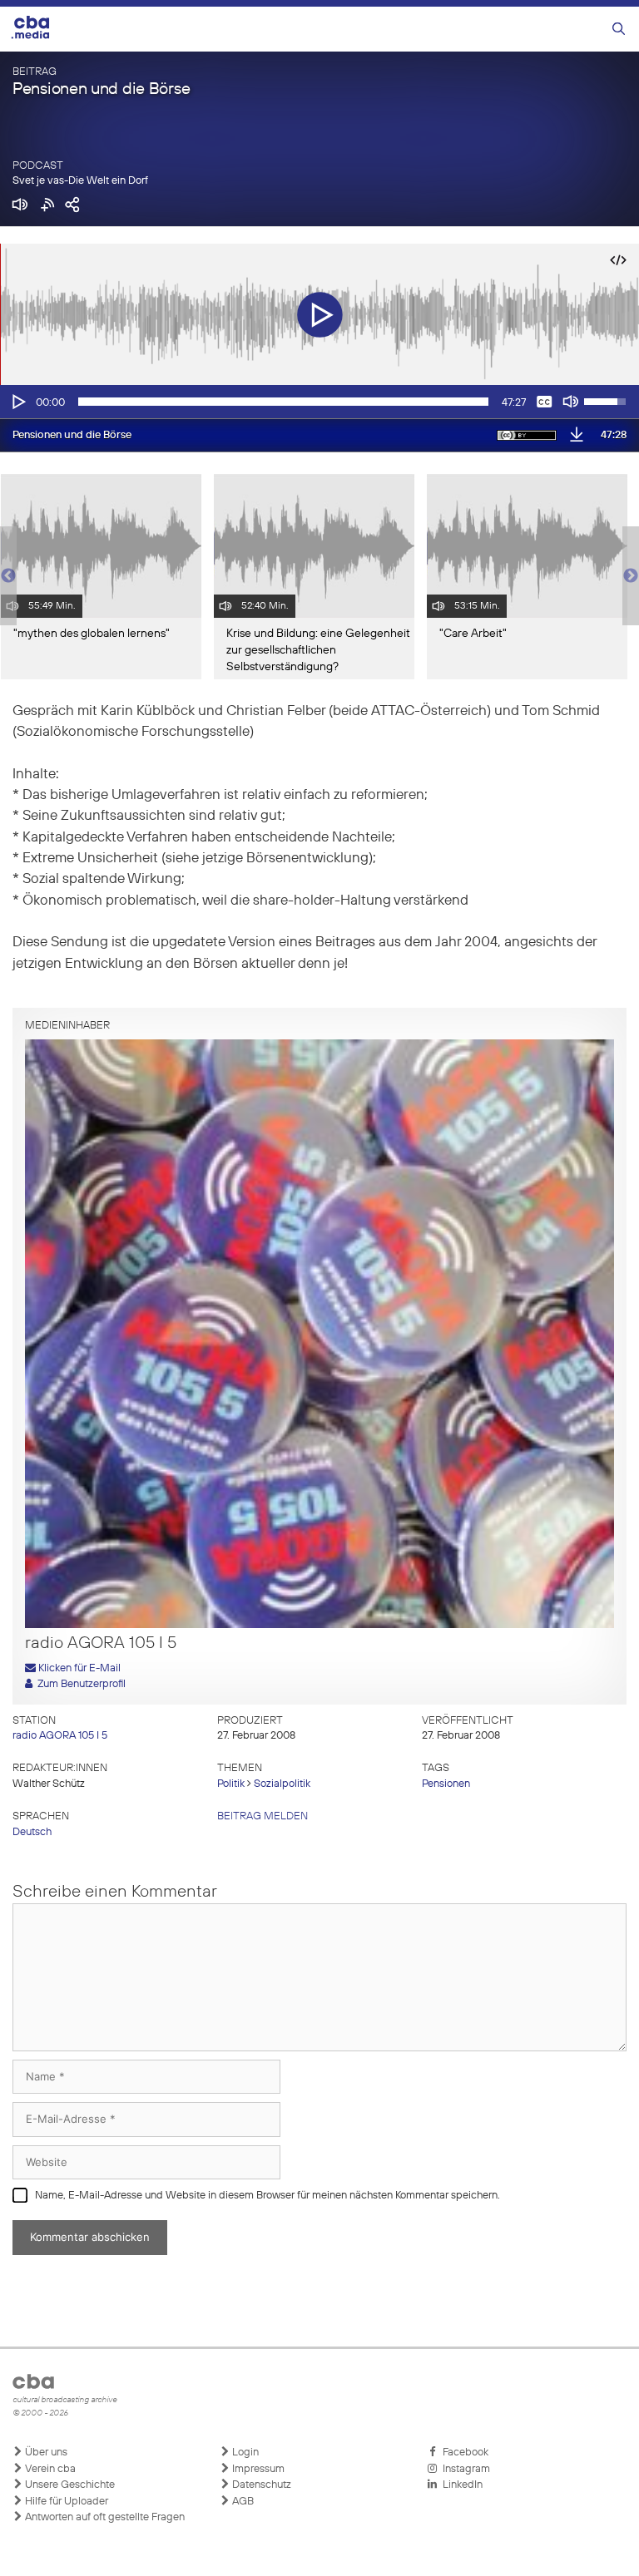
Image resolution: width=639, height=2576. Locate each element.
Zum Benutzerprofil (79, 1684)
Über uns (45, 2453)
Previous (8, 576)
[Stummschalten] (571, 402)
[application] (319, 402)
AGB (242, 2502)
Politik (231, 1784)
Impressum (257, 2469)
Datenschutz (260, 2485)
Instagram (464, 2469)
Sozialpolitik (282, 1784)
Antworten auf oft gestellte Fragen (104, 2517)
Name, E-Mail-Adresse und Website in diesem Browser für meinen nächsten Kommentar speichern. (267, 2196)
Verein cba (49, 2469)
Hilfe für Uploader (65, 2502)
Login (244, 2453)
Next (631, 576)
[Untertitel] (544, 402)
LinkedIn (460, 2485)
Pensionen (446, 1784)
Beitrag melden (263, 1816)
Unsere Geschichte (69, 2485)
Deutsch (32, 1832)
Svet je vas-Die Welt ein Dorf (80, 181)
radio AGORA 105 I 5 (60, 1736)
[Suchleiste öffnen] (619, 30)
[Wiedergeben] (17, 402)
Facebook (463, 2453)
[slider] (283, 402)
